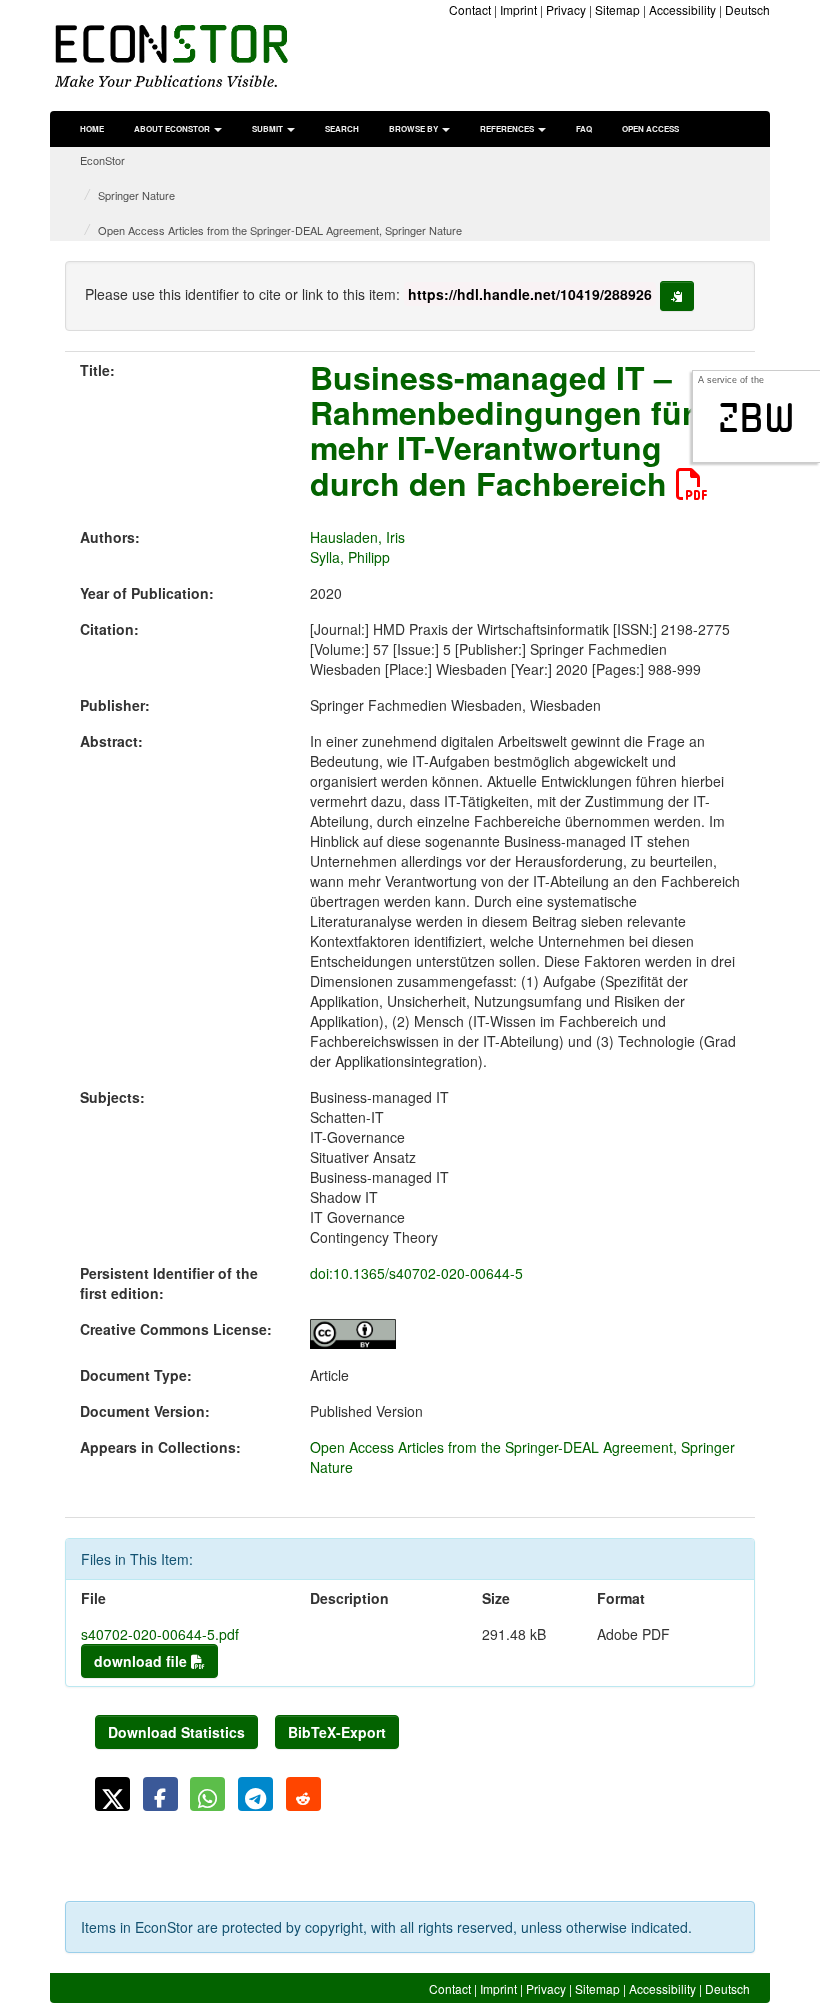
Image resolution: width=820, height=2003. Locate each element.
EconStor (102, 160)
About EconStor (173, 128)
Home (92, 128)
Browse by (414, 128)
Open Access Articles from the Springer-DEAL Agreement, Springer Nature (280, 230)
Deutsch (747, 9)
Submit (268, 128)
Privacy (566, 9)
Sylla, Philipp (350, 557)
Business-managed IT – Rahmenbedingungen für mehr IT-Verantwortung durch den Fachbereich (502, 430)
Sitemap (617, 9)
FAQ (584, 128)
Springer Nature (136, 195)
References (508, 128)
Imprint (518, 9)
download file (142, 1661)
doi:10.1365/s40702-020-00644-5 (416, 1273)
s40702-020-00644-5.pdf (160, 1634)
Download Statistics (176, 1732)
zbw (756, 418)
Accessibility (682, 9)
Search (342, 128)
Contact (470, 9)
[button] (112, 1794)
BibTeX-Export (337, 1732)
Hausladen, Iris (357, 537)
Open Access (650, 128)
